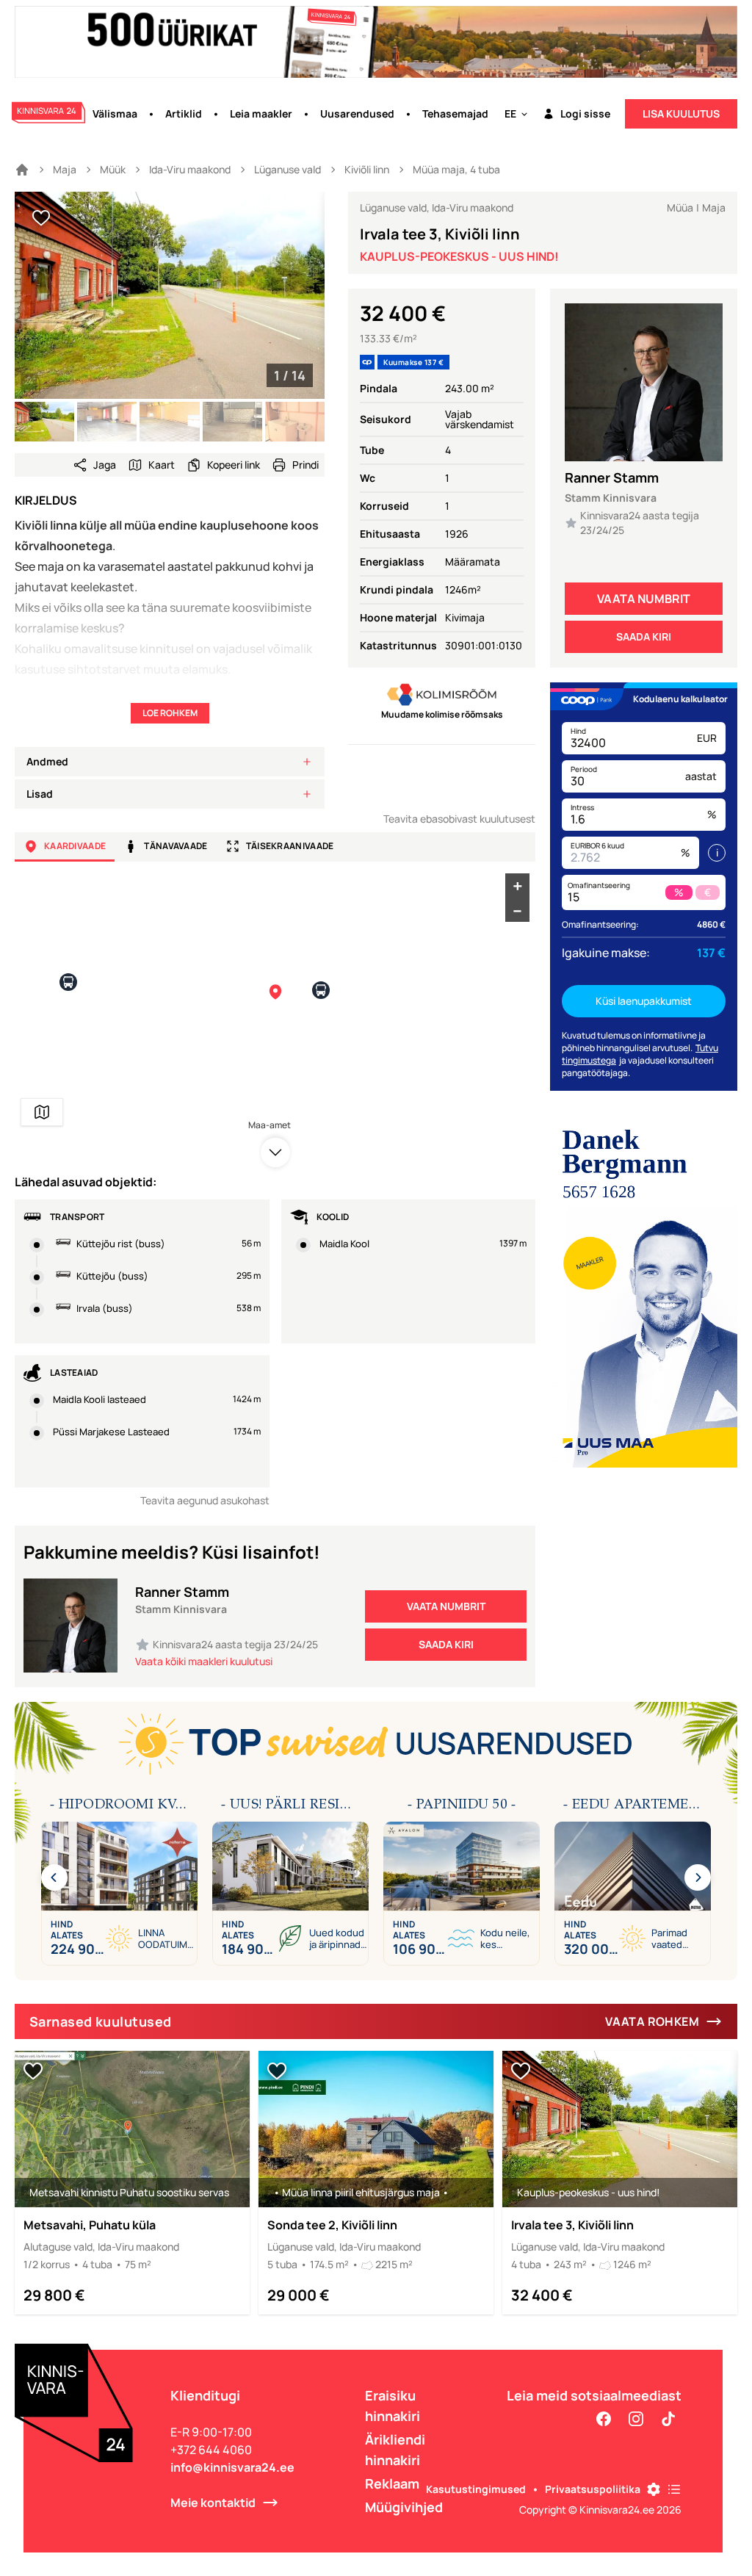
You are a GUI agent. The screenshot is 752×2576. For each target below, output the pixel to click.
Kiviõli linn (367, 169)
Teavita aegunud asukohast (205, 1500)
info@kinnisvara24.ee (232, 2467)
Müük (113, 169)
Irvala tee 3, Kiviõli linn (572, 2225)
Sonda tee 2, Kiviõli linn (332, 2225)
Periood (584, 769)
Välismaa (115, 113)
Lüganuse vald (288, 169)
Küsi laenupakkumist (644, 1001)
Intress (582, 807)
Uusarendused (357, 113)
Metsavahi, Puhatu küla (90, 2225)
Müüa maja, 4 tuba (456, 169)
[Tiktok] (668, 2419)
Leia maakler (261, 113)
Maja (65, 169)
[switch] (41, 218)
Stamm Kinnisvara (611, 498)
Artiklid (184, 113)
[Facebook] (604, 2419)
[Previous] (54, 1877)
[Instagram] (636, 2419)
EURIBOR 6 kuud (597, 845)
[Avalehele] (22, 170)
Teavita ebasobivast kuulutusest (459, 819)
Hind (578, 731)
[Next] (698, 1877)
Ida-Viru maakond (190, 169)
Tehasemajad (455, 113)
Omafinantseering (599, 885)
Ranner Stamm (612, 477)
